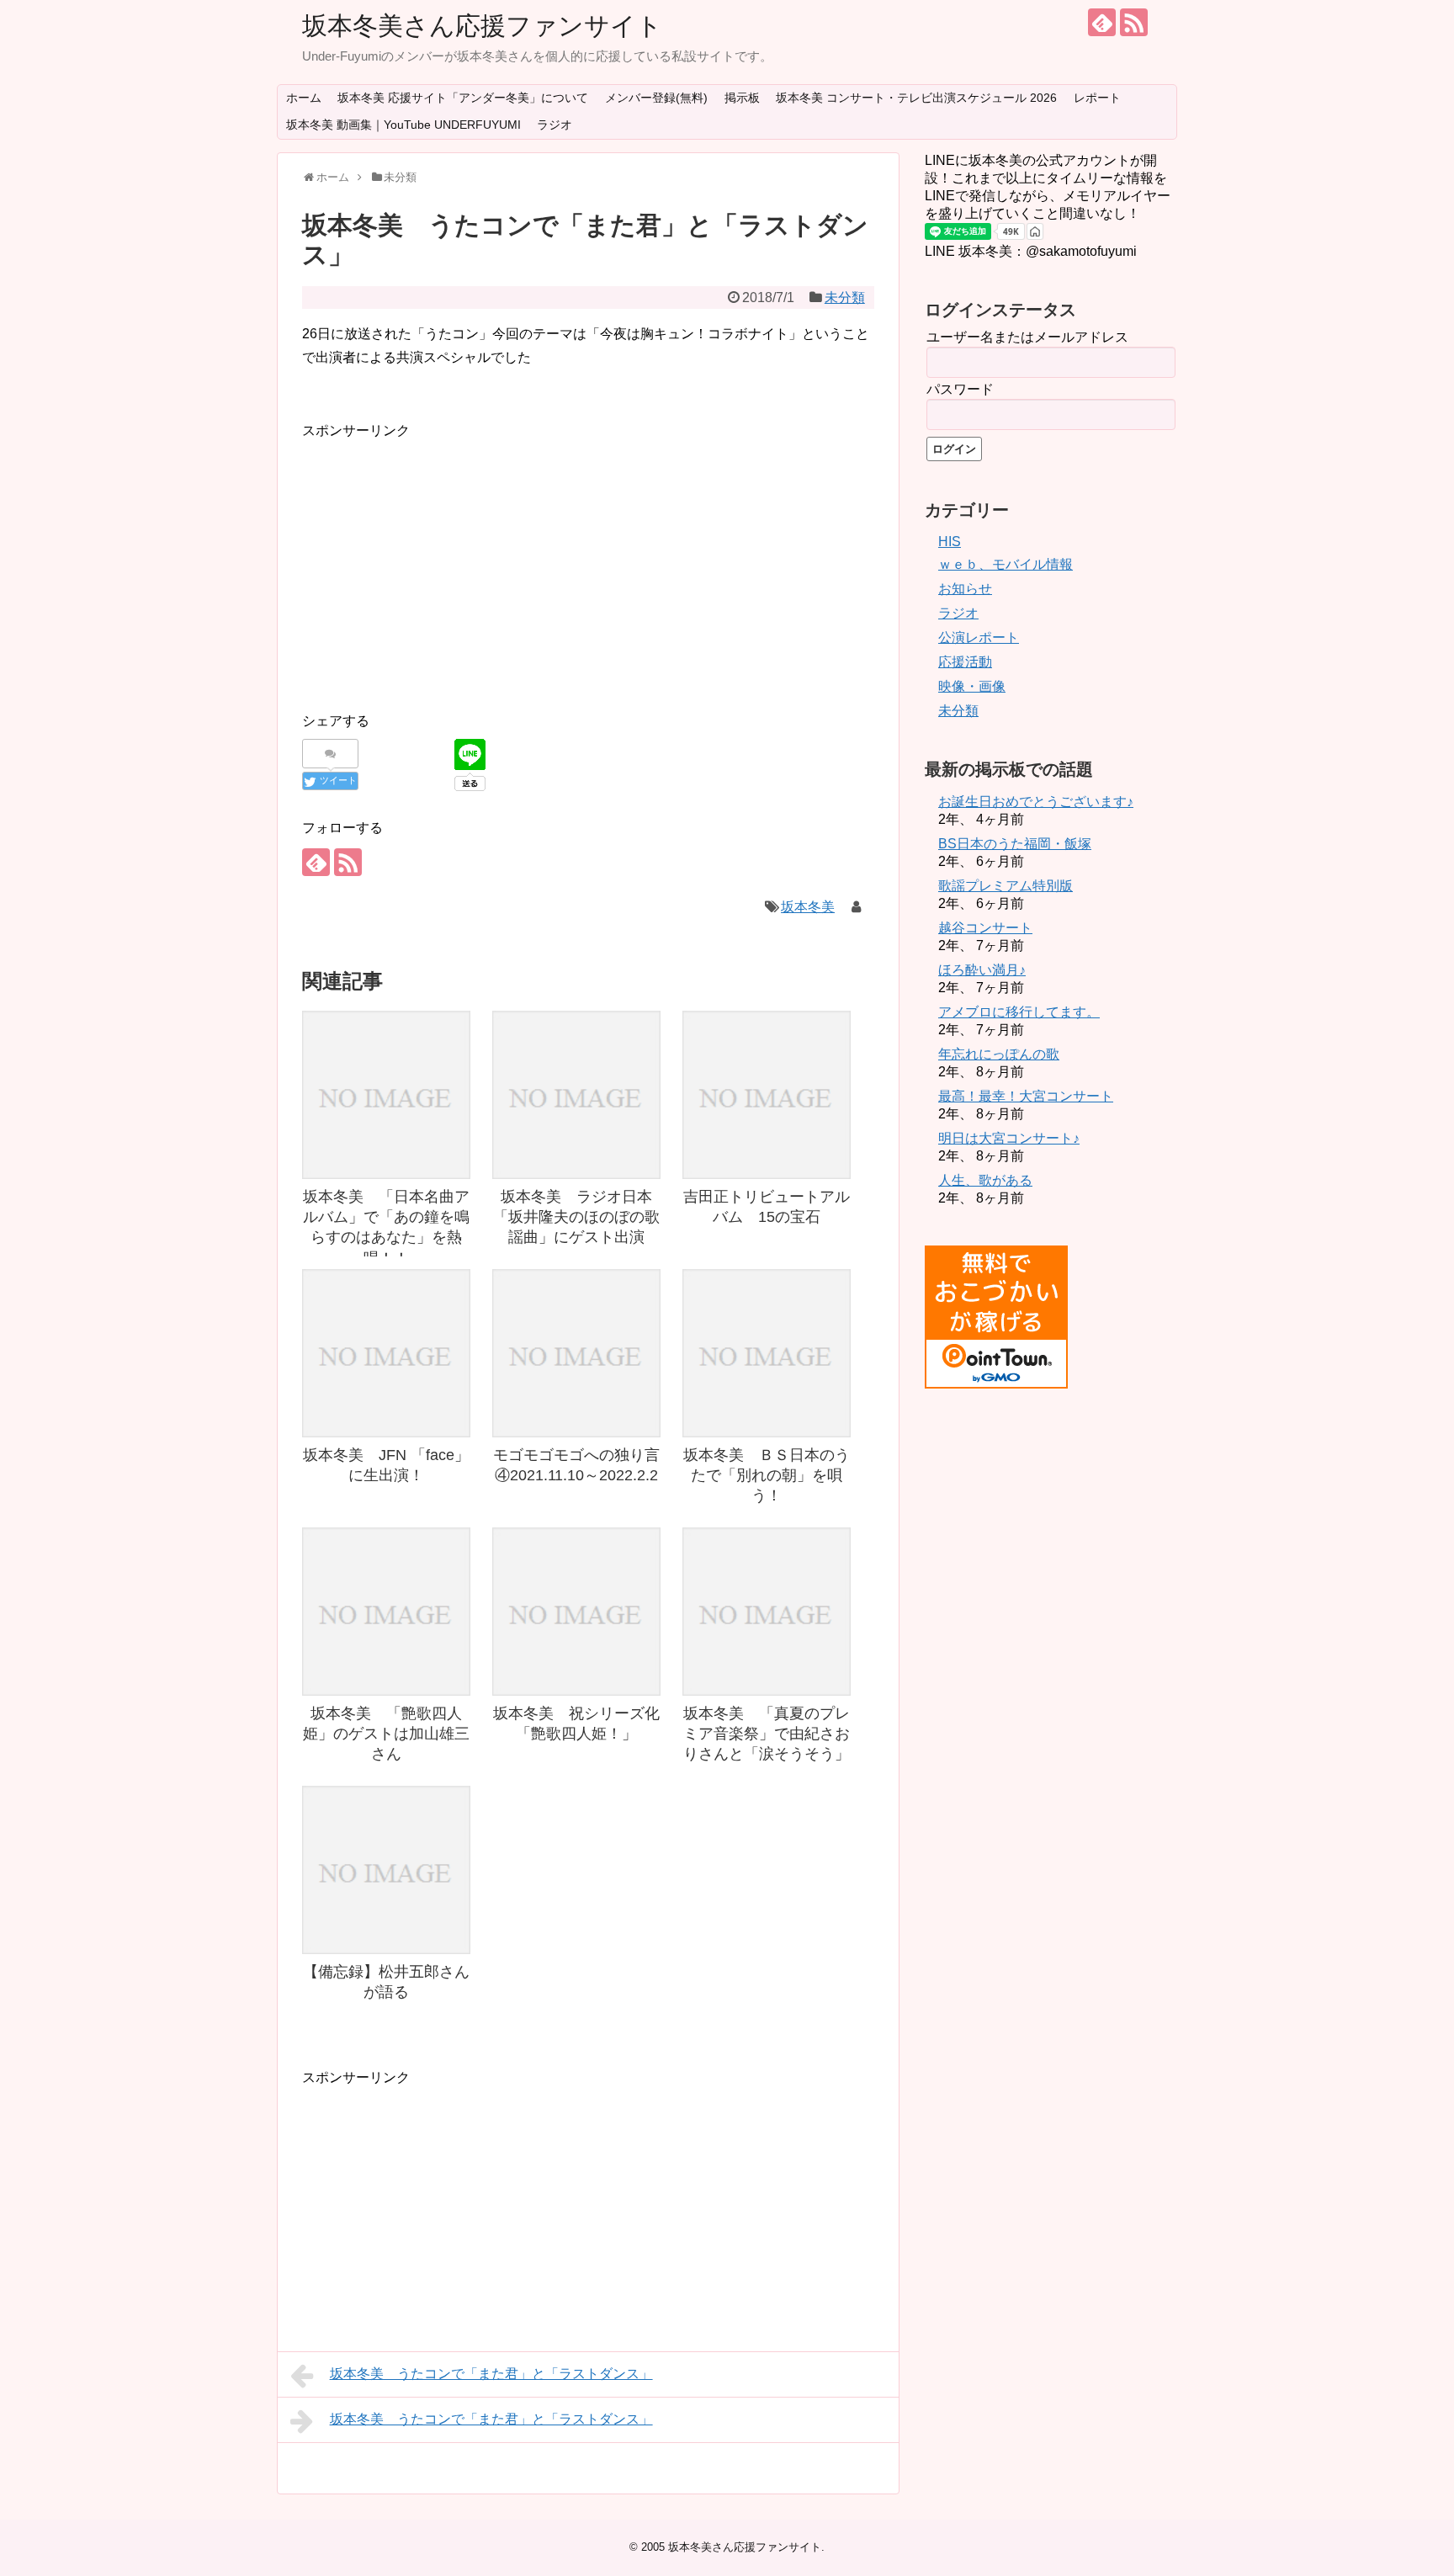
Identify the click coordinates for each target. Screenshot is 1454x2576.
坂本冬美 (808, 907)
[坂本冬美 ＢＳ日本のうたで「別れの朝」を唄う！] (767, 1353)
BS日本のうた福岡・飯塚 (1015, 844)
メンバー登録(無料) (656, 98)
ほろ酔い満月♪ (982, 970)
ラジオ (555, 125)
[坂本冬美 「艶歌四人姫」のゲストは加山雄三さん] (386, 1612)
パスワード (960, 389)
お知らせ (965, 589)
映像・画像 (972, 686)
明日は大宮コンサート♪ (1009, 1138)
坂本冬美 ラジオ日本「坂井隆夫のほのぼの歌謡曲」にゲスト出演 (576, 1217)
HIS (950, 542)
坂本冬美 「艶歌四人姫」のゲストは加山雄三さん (386, 1734)
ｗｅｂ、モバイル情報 (1006, 564)
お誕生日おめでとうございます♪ (1036, 802)
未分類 (845, 297)
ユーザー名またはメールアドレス (1027, 337)
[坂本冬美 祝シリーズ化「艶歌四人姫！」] (576, 1612)
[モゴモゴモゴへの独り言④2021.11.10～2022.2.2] (576, 1353)
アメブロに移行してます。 (1019, 1012)
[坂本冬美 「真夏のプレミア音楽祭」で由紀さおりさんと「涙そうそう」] (767, 1612)
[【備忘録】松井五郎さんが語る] (386, 1870)
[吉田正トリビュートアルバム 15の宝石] (767, 1095)
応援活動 (965, 662)
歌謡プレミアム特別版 (1006, 886)
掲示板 (742, 98)
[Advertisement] (443, 560)
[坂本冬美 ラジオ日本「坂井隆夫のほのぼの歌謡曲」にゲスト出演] (576, 1095)
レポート (1097, 98)
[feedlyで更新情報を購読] (1102, 22)
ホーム (304, 98)
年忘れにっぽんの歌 (999, 1054)
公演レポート (979, 637)
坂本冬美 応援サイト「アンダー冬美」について (463, 98)
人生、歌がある (985, 1180)
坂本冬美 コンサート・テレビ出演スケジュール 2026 (916, 98)
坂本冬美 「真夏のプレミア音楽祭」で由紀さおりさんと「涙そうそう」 (767, 1734)
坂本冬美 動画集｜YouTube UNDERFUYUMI (403, 125)
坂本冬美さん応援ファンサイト (482, 26)
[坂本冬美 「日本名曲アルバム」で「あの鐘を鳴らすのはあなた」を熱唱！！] (386, 1095)
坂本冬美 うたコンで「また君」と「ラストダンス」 (491, 2374)
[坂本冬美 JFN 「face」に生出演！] (386, 1353)
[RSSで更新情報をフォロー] (1134, 22)
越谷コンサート (985, 928)
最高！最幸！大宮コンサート (1026, 1096)
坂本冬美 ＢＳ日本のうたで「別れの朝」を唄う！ (767, 1476)
